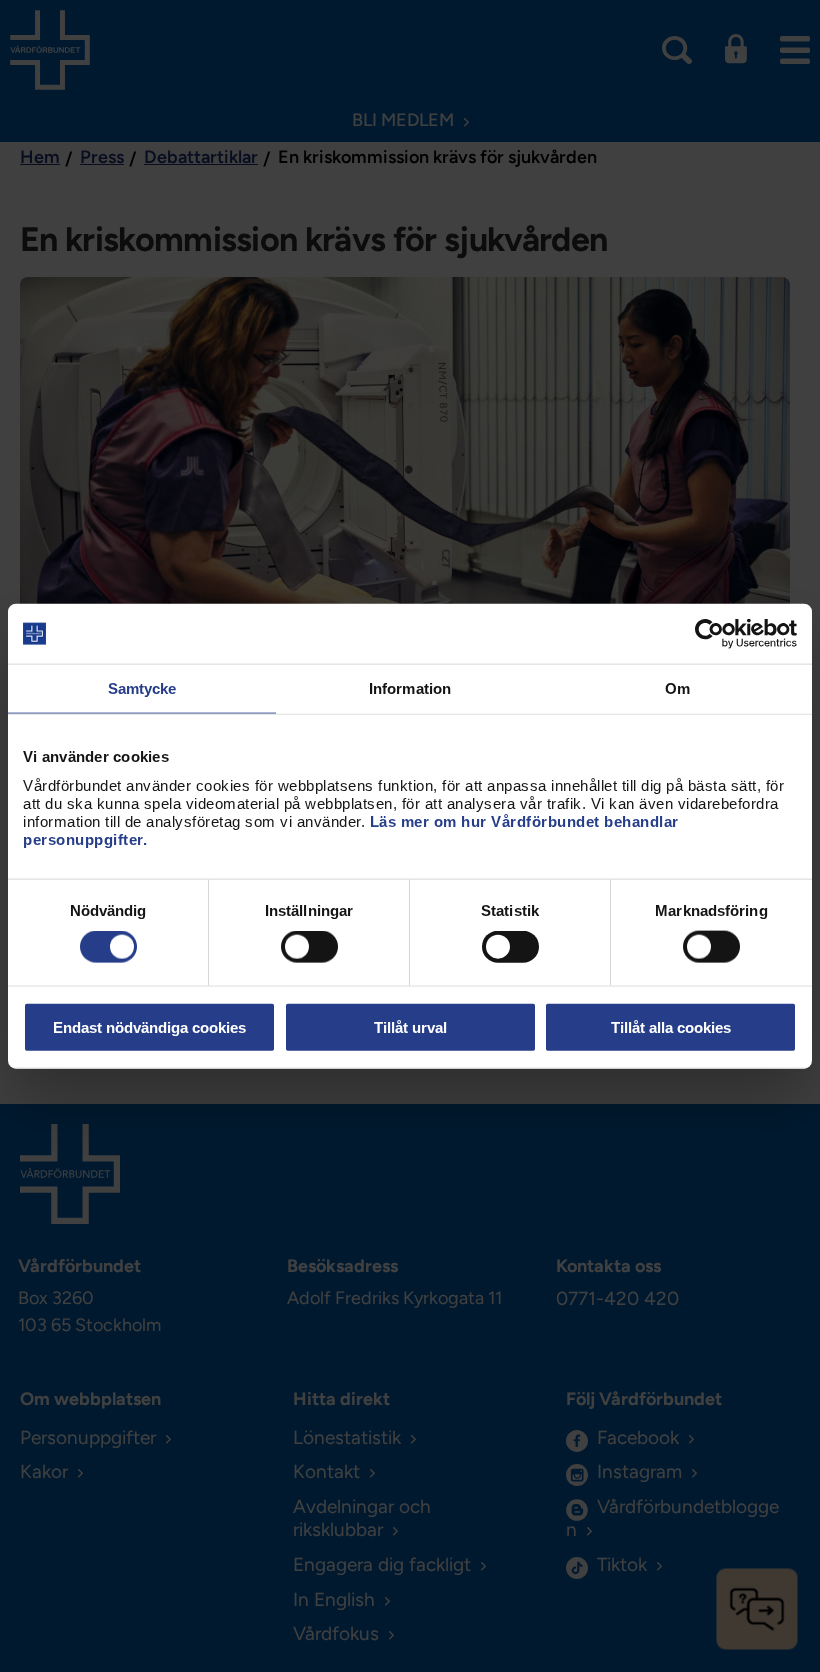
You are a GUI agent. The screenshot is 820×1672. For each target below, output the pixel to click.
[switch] (309, 947)
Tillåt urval (410, 1026)
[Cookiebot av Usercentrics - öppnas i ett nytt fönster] (709, 634)
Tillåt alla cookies (671, 1026)
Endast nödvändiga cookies (149, 1026)
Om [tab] (677, 688)
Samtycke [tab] (142, 688)
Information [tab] (410, 688)
